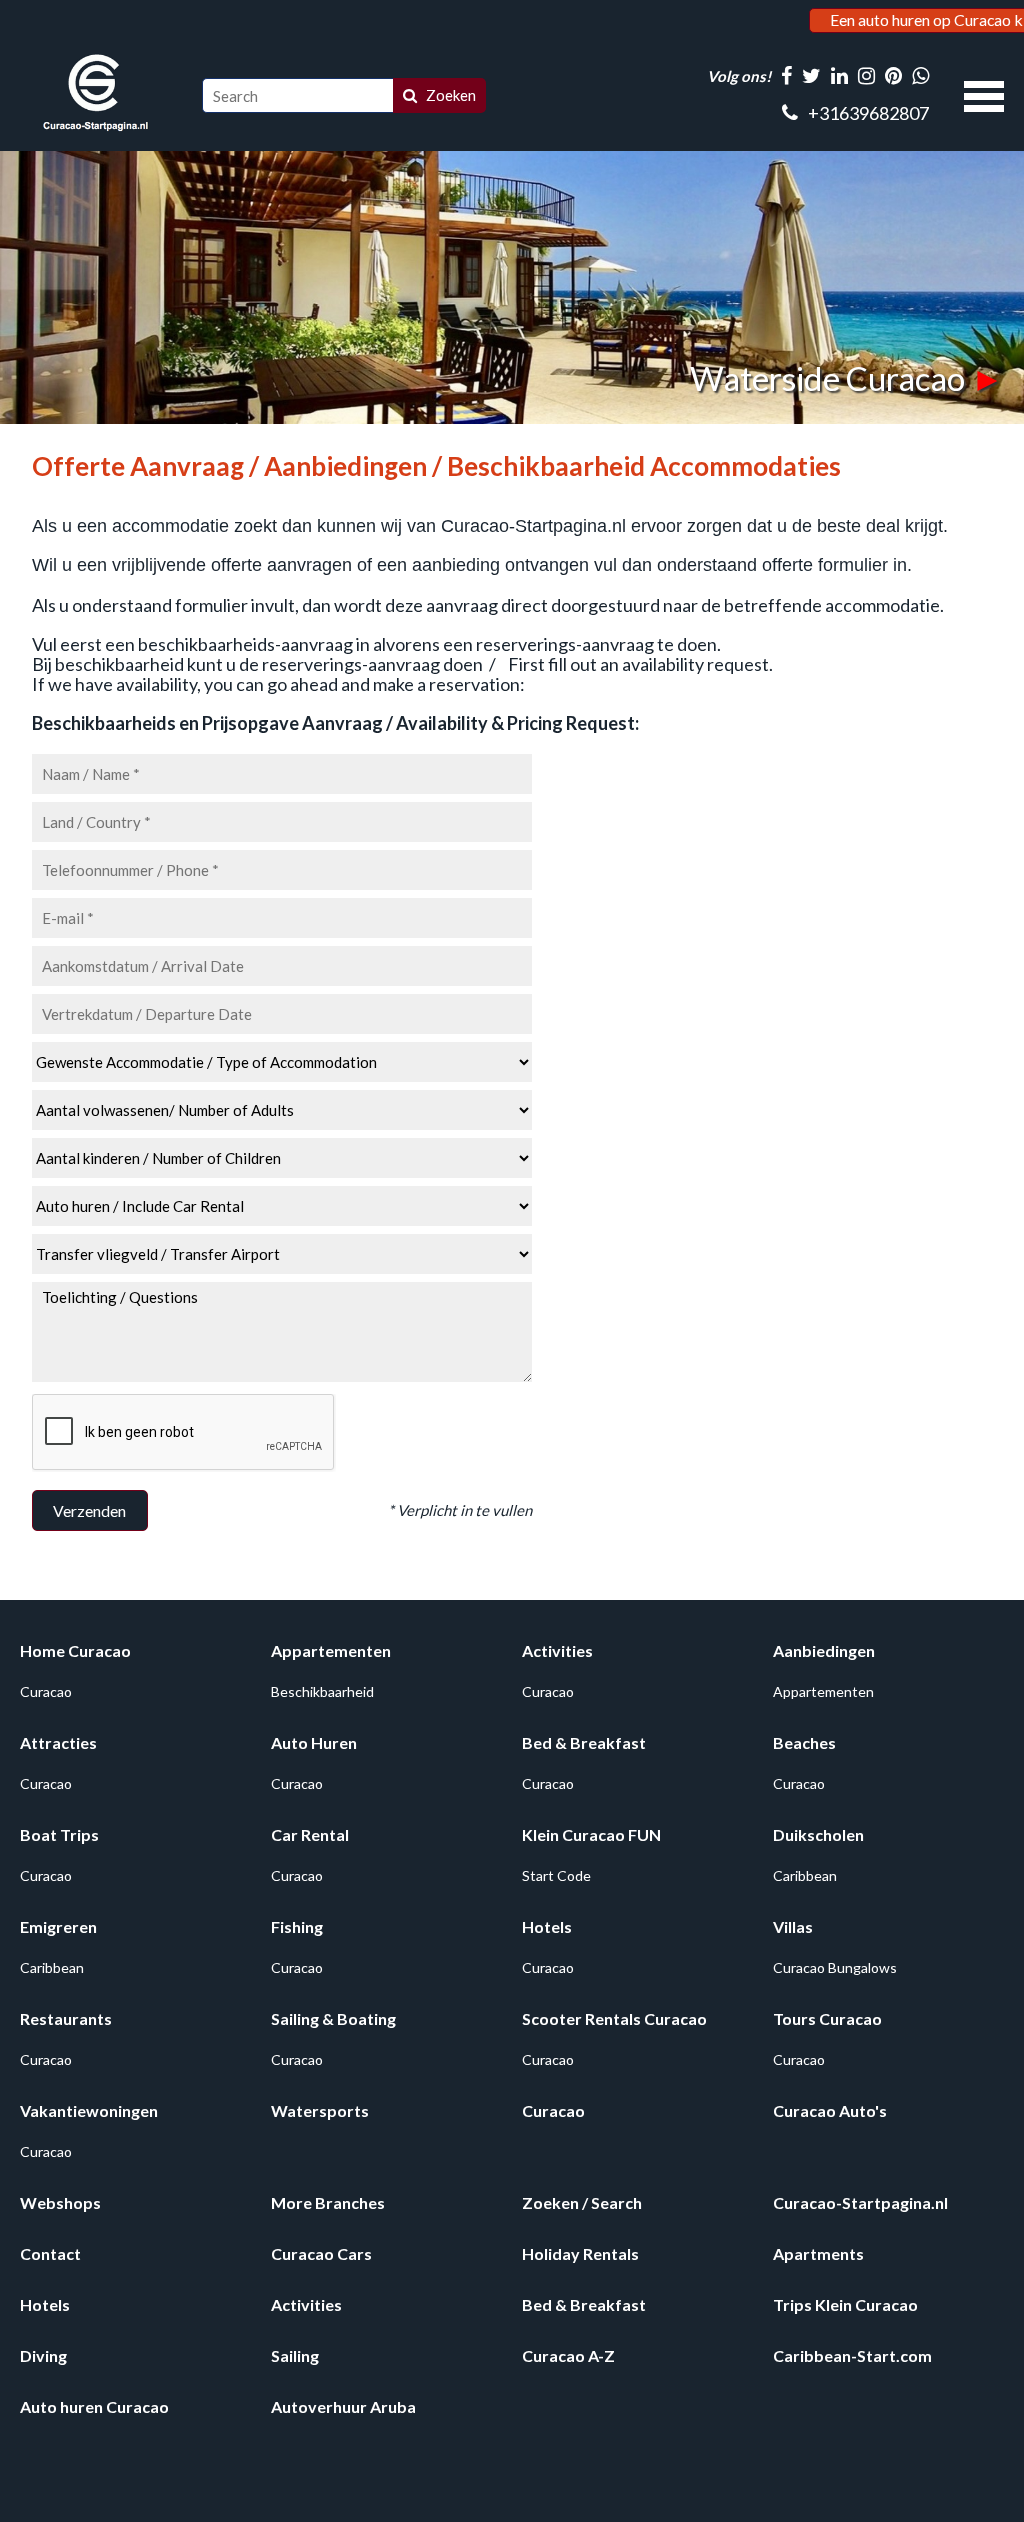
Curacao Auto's (830, 2110)
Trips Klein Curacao (845, 2304)
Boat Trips (59, 1834)
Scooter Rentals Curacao (614, 2018)
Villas (793, 1926)
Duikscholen (818, 1834)
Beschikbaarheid (322, 1691)
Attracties (58, 1742)
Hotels (547, 1926)
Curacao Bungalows (835, 1967)
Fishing (297, 1926)
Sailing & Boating (333, 2018)
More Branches (328, 2202)
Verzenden (89, 1510)
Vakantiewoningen (89, 2110)
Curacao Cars (321, 2253)
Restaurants (66, 2018)
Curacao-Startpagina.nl (860, 2202)
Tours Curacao (827, 2018)
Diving (43, 2355)
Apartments (818, 2253)
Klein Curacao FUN (591, 1834)
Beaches (804, 1742)
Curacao (46, 1691)
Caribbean (805, 1875)
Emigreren (58, 1926)
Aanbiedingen (824, 1650)
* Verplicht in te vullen (460, 1510)
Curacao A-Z (568, 2355)
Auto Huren (314, 1742)
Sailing (295, 2355)
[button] (984, 94)
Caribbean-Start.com (852, 2355)
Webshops (60, 2202)
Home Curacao (75, 1650)
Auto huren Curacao (94, 2406)
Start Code (556, 1875)
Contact (50, 2253)
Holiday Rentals (580, 2253)
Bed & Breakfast (584, 1742)
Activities (557, 1650)
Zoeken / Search (582, 2202)
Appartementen (331, 1650)
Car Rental (310, 1834)
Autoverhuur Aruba (343, 2406)
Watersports (320, 2110)
